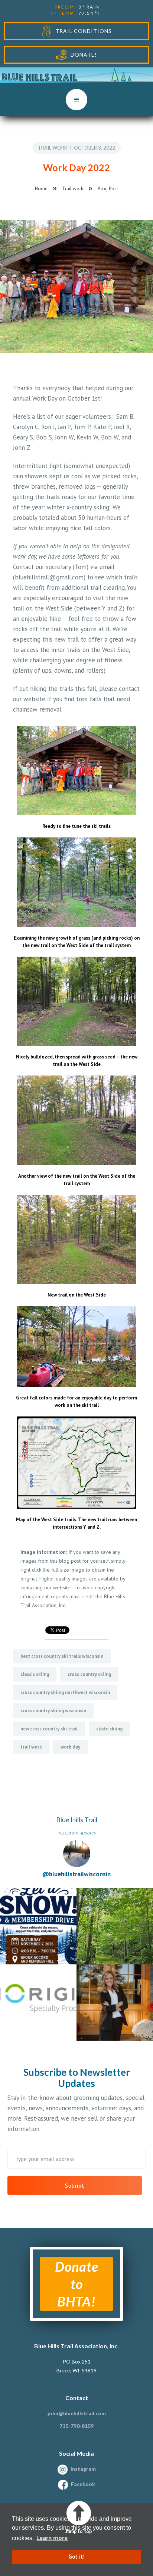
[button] (76, 100)
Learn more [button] (52, 2538)
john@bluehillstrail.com (77, 2413)
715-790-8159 (76, 2426)
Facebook (83, 2484)
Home (41, 189)
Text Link (13, 1892)
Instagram (83, 2469)
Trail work (53, 148)
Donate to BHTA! (77, 2284)
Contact (77, 2398)
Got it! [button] (76, 2557)
